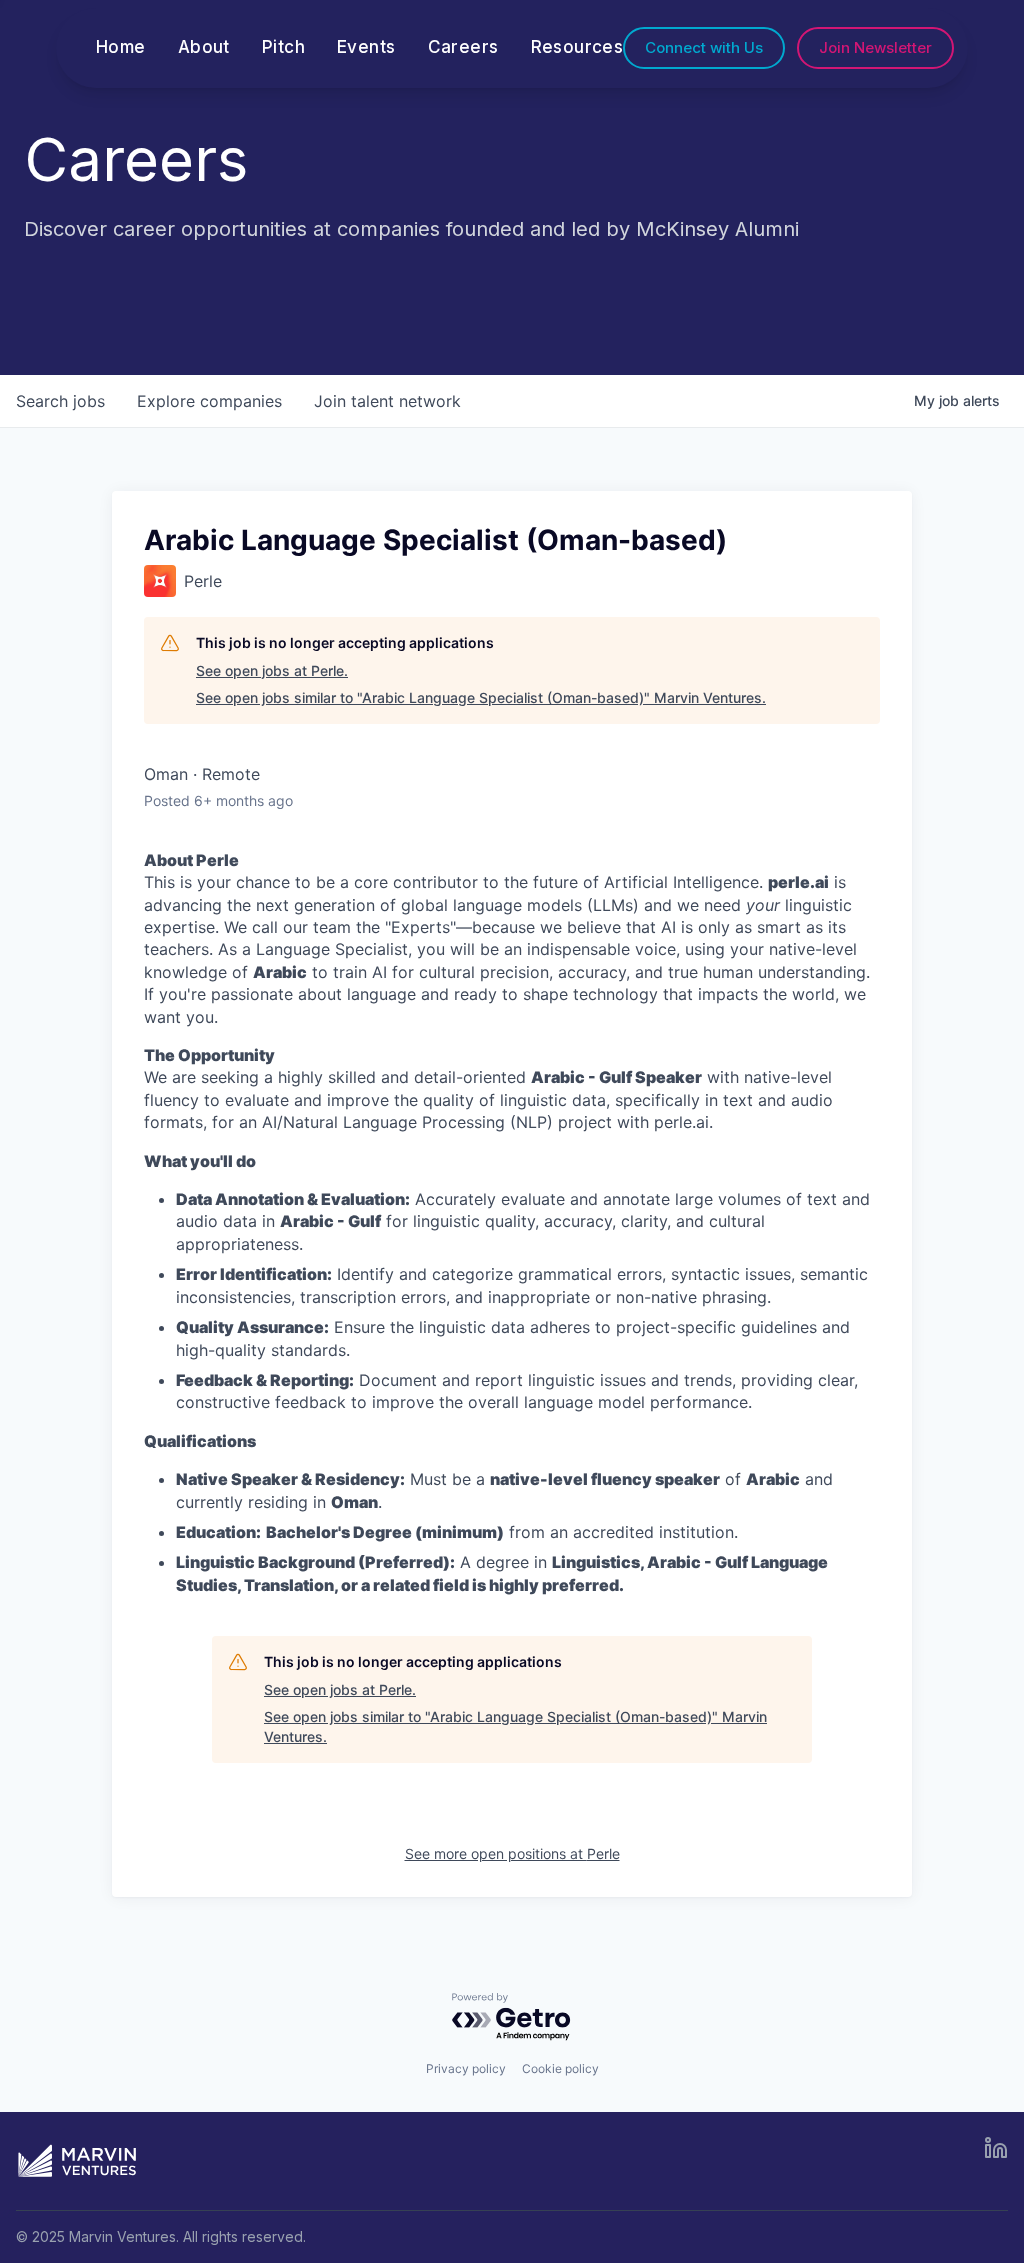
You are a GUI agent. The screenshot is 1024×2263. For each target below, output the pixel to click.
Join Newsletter (875, 47)
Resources (577, 47)
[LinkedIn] (996, 2148)
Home (121, 47)
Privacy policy (466, 2068)
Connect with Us (704, 47)
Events (366, 47)
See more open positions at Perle (512, 1853)
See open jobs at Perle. (272, 670)
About (204, 47)
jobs (60, 401)
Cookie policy (560, 2068)
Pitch (283, 47)
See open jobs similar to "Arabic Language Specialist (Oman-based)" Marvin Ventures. (481, 697)
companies (209, 401)
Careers (463, 47)
